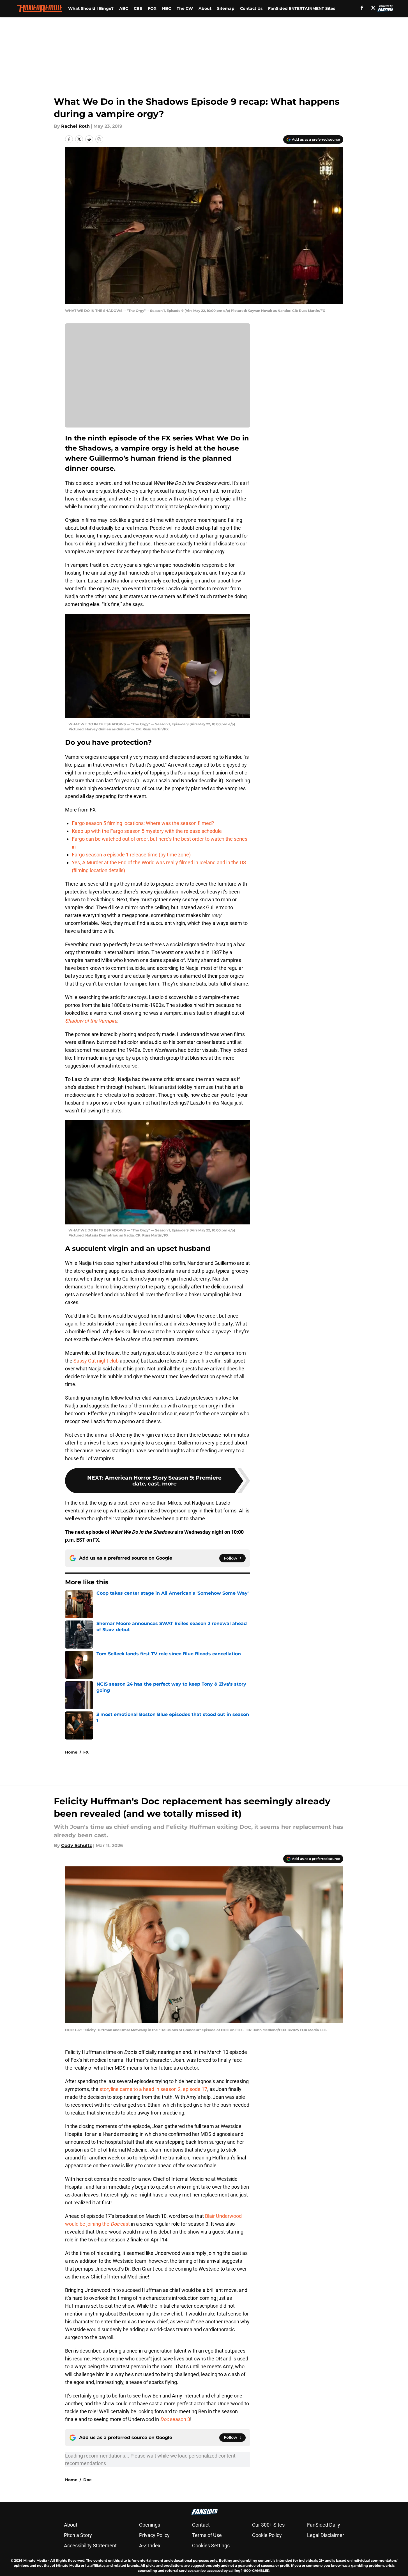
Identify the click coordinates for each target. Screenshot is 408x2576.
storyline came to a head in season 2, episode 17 (153, 2089)
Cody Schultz (77, 1845)
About (205, 8)
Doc (87, 2480)
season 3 (175, 2419)
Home (71, 1752)
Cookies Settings (211, 2546)
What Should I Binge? (91, 8)
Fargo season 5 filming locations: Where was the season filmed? (143, 823)
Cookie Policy (267, 2535)
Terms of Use (207, 2535)
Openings (150, 2525)
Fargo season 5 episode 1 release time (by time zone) (131, 855)
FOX (152, 8)
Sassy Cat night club (96, 1361)
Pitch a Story (78, 2535)
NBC (167, 8)
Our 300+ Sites (268, 2525)
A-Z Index (150, 2546)
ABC (124, 8)
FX (86, 1752)
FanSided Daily (324, 2525)
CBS (138, 8)
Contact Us (251, 8)
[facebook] (362, 8)
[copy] (99, 139)
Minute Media (35, 2560)
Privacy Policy (154, 2535)
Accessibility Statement (90, 2546)
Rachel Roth (75, 126)
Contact (201, 2525)
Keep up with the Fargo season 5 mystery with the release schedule (147, 831)
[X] (373, 8)
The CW (185, 8)
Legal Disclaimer (326, 2535)
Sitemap (226, 8)
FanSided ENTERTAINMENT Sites (302, 8)
